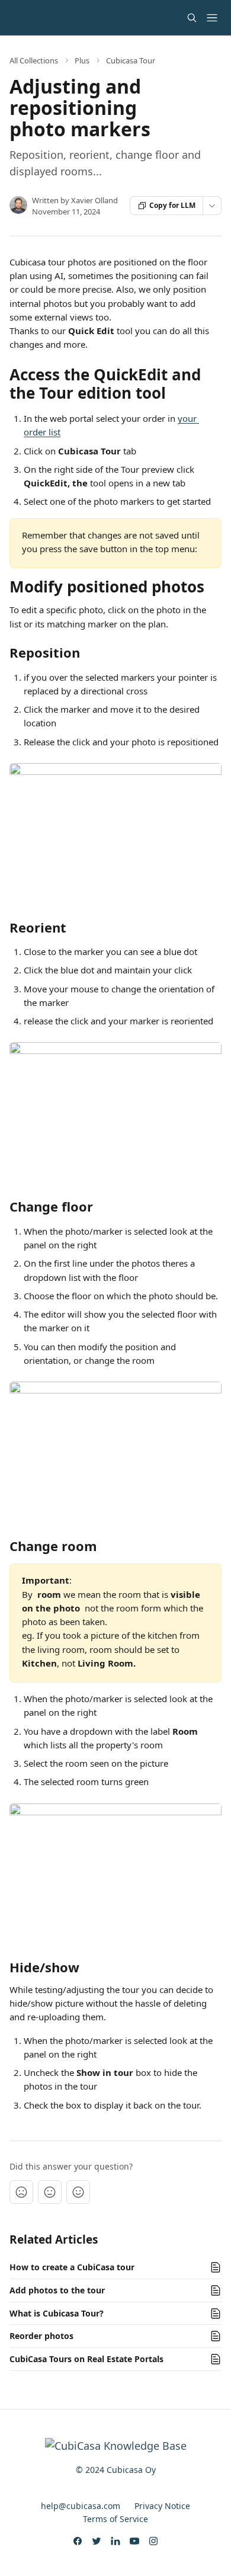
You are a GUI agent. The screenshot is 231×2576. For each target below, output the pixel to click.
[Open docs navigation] (212, 18)
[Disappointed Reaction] (21, 2192)
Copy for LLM (172, 205)
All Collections (34, 60)
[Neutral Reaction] (50, 2192)
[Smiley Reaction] (78, 2192)
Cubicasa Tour (131, 60)
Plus (82, 60)
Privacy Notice (162, 2506)
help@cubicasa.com (81, 2506)
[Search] (192, 18)
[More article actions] (212, 206)
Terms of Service (115, 2519)
